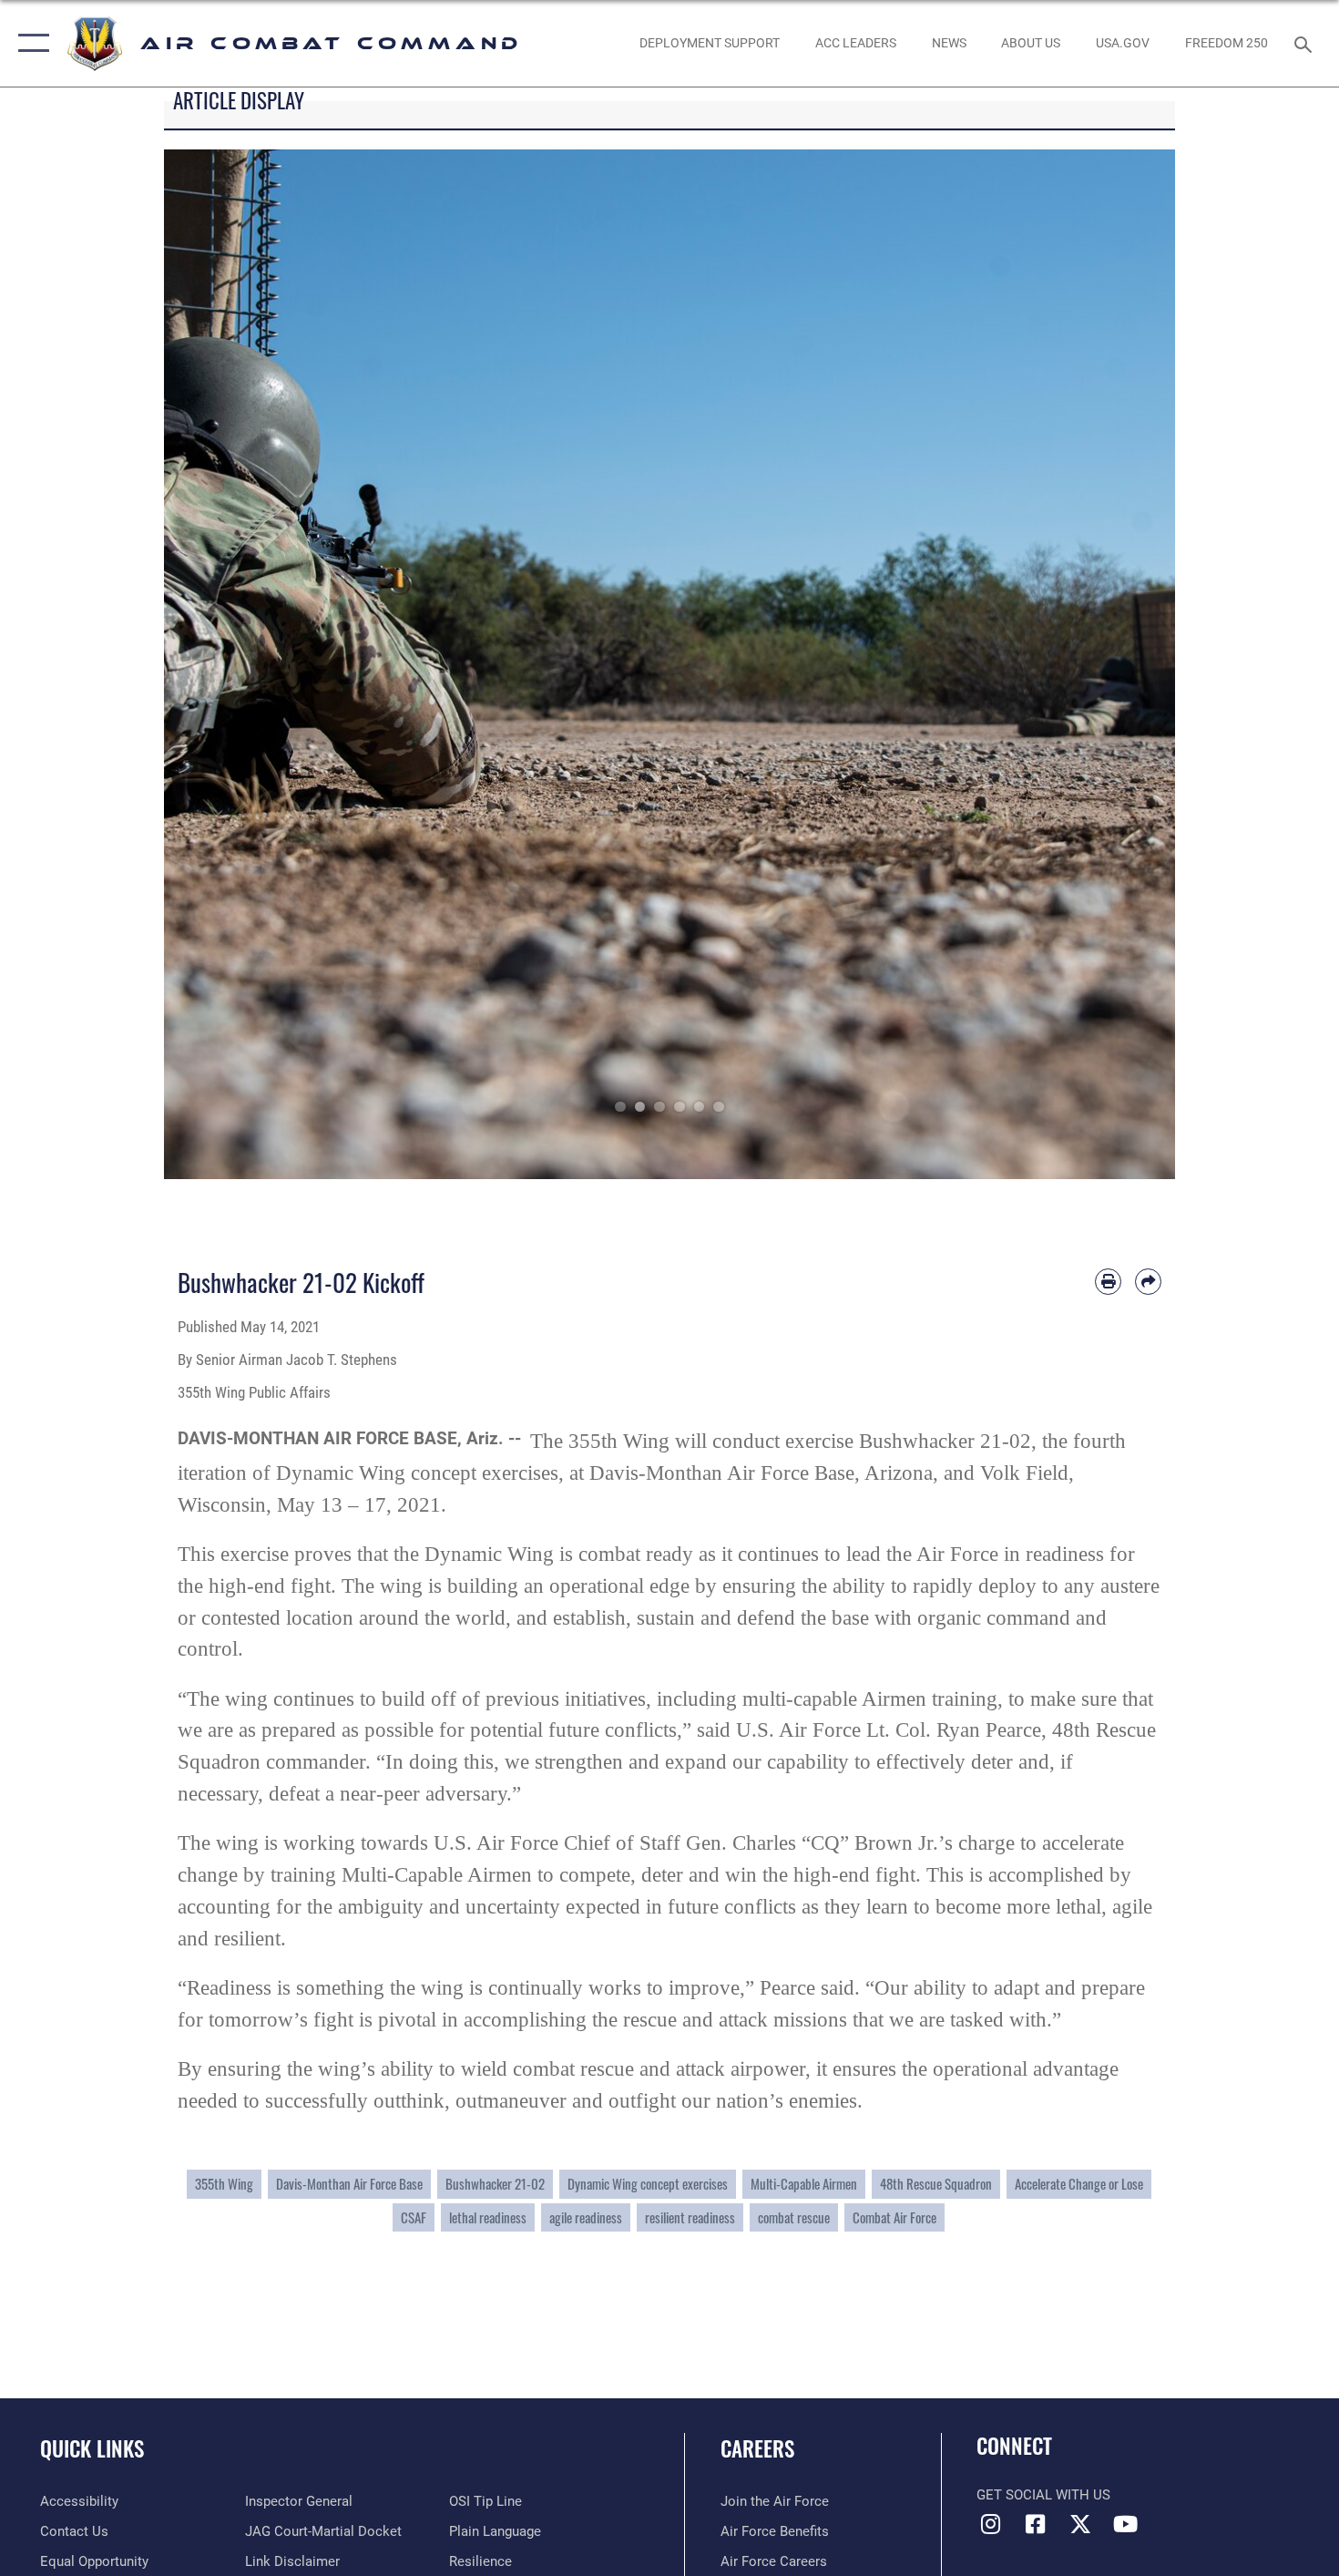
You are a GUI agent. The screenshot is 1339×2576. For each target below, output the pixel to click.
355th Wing (224, 2184)
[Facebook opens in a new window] (1036, 2524)
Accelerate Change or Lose (1079, 2184)
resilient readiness (690, 2217)
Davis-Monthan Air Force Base (349, 2184)
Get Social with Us (1043, 2495)
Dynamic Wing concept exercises (648, 2184)
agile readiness (586, 2217)
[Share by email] (1148, 1282)
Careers (757, 2448)
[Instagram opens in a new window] (990, 2524)
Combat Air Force (894, 2217)
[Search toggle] (1306, 43)
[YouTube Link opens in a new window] (1125, 2524)
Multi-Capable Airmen (804, 2184)
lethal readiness (488, 2217)
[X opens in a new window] (1080, 2524)
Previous (215, 665)
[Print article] (1108, 1282)
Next (1124, 665)
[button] (30, 43)
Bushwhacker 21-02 (495, 2184)
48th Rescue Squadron (936, 2184)
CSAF (414, 2217)
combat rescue (794, 2217)
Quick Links (92, 2448)
